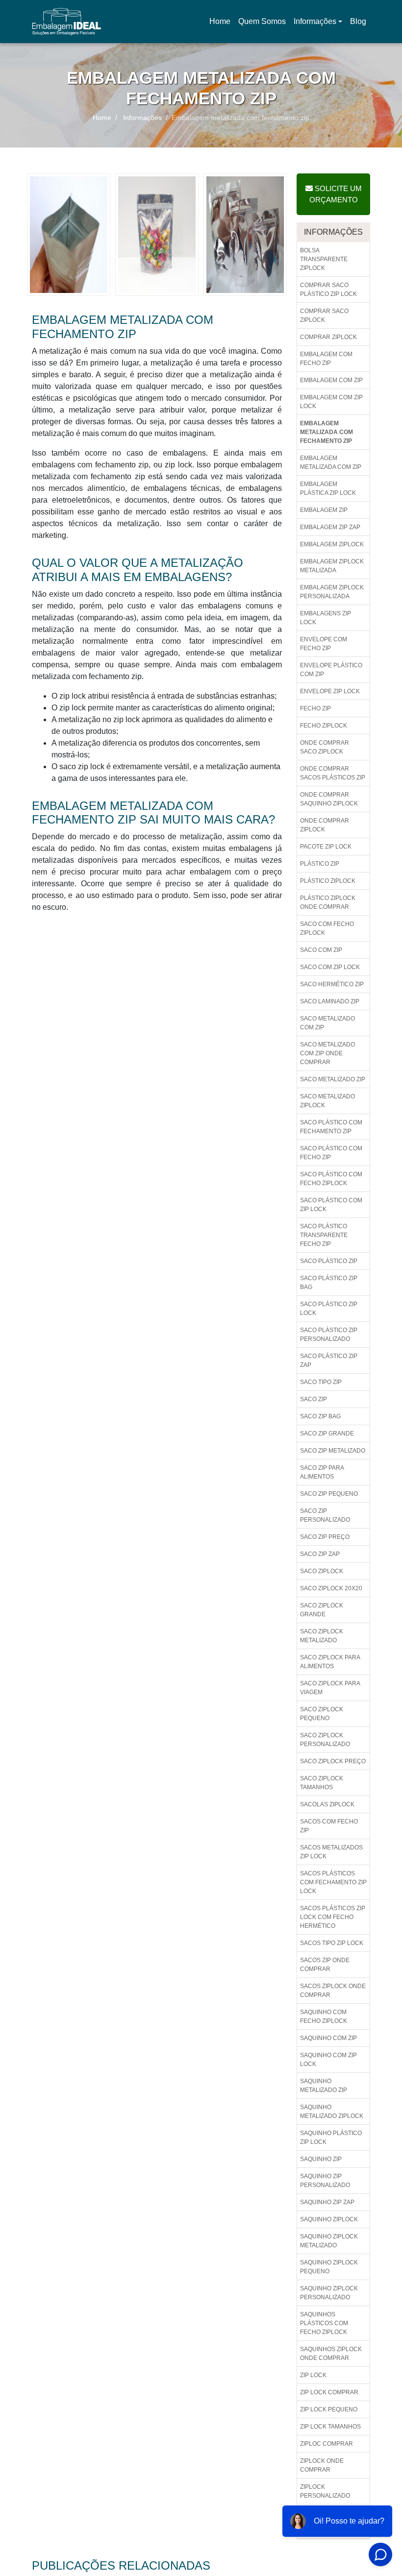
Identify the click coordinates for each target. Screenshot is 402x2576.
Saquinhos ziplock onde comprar (331, 2354)
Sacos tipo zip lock (332, 1943)
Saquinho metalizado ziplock (332, 2112)
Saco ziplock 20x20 (331, 1588)
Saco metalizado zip (333, 1079)
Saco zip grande (327, 1434)
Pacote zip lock (326, 847)
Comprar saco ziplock (324, 316)
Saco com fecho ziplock (327, 928)
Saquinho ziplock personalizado (329, 2293)
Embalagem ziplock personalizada (332, 592)
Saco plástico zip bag (329, 1283)
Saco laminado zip (330, 1001)
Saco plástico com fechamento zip (331, 1127)
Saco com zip (321, 950)
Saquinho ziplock (329, 2219)
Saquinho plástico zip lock (331, 2138)
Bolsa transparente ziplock (324, 259)
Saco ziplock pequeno (322, 1714)
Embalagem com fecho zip (326, 359)
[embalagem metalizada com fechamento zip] (69, 234)
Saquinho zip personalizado (325, 2181)
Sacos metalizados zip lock (331, 1852)
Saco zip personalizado (325, 1515)
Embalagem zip (324, 510)
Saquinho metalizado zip (324, 2086)
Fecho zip (315, 708)
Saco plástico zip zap (329, 1361)
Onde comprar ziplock (325, 825)
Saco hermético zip (332, 984)
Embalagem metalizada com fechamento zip (327, 432)
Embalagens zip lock (326, 618)
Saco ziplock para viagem (330, 1688)
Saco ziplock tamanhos (322, 1783)
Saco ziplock (322, 1571)
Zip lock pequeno (329, 2409)
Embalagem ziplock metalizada (332, 566)
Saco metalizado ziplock (327, 1101)
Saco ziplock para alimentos (330, 1662)
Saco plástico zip (329, 1261)
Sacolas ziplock (327, 1804)
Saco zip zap (320, 1554)
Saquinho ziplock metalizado (329, 2241)
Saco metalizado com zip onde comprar (327, 1053)
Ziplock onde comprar (322, 2465)
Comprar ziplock (328, 337)
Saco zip (314, 1399)
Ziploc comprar (327, 2444)
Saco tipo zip (321, 1382)
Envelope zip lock (330, 691)
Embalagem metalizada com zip (331, 462)
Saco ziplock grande (322, 1610)
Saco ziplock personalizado (325, 1740)
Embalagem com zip (331, 380)
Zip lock (313, 2375)
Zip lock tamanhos (330, 2427)
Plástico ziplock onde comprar (328, 902)
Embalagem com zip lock (331, 402)
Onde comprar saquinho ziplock (329, 799)
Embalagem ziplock (332, 544)
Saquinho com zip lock (328, 2060)
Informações (315, 21)
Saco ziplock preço (333, 1761)
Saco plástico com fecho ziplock (331, 1179)
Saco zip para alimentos (322, 1472)
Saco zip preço (325, 1537)
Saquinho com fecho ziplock (324, 2017)
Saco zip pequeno (329, 1494)
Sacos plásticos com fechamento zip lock (333, 1882)
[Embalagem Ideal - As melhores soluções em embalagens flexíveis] (66, 22)
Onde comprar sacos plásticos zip (333, 773)
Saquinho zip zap (327, 2202)
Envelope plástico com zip (331, 670)
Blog (358, 21)
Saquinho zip (321, 2159)
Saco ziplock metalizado (322, 1636)
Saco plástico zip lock (329, 1309)
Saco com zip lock (330, 967)
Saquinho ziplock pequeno (329, 2267)
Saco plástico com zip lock (331, 1205)
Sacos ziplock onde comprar (333, 1991)
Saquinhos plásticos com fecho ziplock (324, 2323)
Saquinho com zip (328, 2038)
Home (222, 24)
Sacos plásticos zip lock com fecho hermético (333, 1917)
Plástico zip (320, 864)
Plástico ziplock (328, 881)
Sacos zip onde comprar (325, 1965)
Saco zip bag (320, 1416)
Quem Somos (262, 21)
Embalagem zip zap (330, 527)
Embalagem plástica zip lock (328, 488)
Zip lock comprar (329, 2392)
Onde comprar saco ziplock (325, 747)
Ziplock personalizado (325, 2491)
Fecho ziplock (324, 726)
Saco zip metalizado (333, 1451)
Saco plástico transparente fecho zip (324, 1235)
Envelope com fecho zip (324, 644)
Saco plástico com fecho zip (331, 1153)
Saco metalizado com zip (327, 1023)
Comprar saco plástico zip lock (328, 290)
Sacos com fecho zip (329, 1826)
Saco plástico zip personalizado (329, 1335)
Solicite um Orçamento (336, 194)
